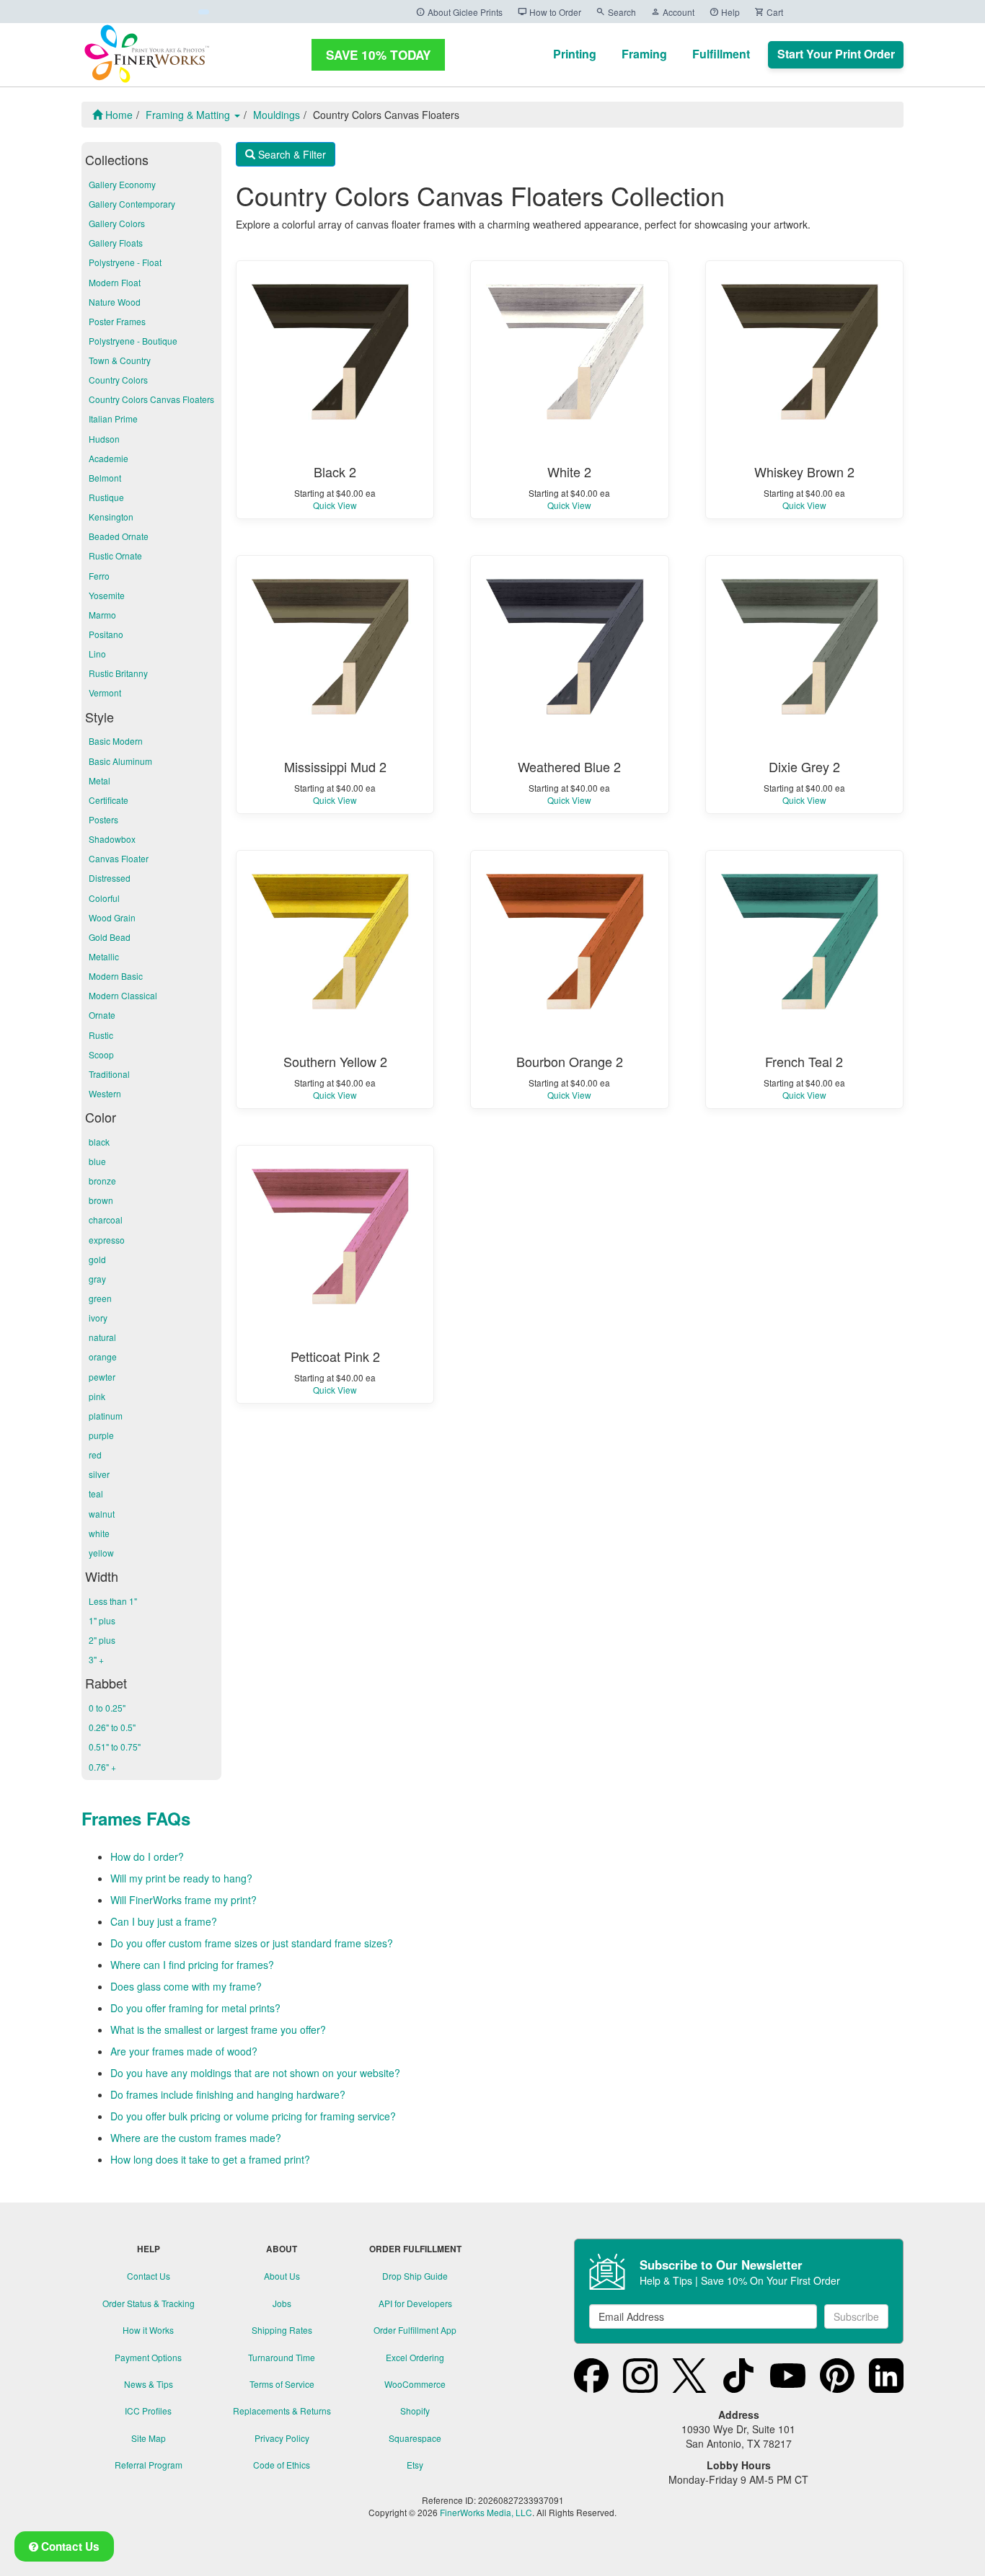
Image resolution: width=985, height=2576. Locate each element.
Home (118, 115)
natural (102, 1337)
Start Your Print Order (836, 54)
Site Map (149, 2438)
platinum (106, 1416)
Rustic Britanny (118, 673)
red (95, 1455)
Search (616, 12)
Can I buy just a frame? (164, 1921)
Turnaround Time (282, 2357)
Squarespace (415, 2438)
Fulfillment (721, 54)
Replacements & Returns (282, 2411)
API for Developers (415, 2303)
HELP (149, 2249)
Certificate (109, 800)
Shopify (415, 2411)
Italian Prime (113, 419)
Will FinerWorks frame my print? (184, 1900)
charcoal (106, 1220)
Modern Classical (123, 995)
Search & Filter (291, 154)
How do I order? (147, 1856)
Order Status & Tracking (149, 2303)
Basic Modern (116, 741)
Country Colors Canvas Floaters (151, 399)
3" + (96, 1659)
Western (105, 1093)
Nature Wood (115, 302)
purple (101, 1435)
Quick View (335, 505)
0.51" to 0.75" (115, 1747)
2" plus (102, 1640)
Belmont (105, 478)
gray (97, 1279)
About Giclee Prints (459, 12)
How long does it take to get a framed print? (210, 2159)
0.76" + (102, 1767)
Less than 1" (113, 1601)
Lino (97, 654)
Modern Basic (116, 976)
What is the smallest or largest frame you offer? (218, 2030)
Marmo (102, 615)
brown (101, 1200)
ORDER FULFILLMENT (415, 2249)
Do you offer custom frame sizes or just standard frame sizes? (252, 1943)
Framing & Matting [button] (189, 115)
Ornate (102, 1015)
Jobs (282, 2303)
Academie (109, 458)
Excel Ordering (415, 2357)
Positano (106, 634)
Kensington (111, 517)
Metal (100, 780)
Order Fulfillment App (415, 2330)
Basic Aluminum (120, 761)
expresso (107, 1240)
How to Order (549, 12)
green (100, 1298)
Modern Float (115, 282)
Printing (575, 54)
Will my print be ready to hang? (181, 1878)
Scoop (101, 1054)
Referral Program (149, 2465)
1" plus (102, 1620)
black (99, 1142)
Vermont (105, 692)
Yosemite (107, 595)
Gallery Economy (122, 184)
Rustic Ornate (115, 556)
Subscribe (856, 2316)
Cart (769, 12)
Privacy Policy (282, 2438)
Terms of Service (282, 2384)
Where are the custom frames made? (196, 2138)
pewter (102, 1377)
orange (103, 1356)
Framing (644, 54)
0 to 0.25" (107, 1708)
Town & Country (120, 360)
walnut (102, 1514)
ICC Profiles (148, 2411)
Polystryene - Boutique (133, 341)
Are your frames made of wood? (184, 2051)
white (99, 1533)
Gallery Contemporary (132, 204)
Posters (103, 819)
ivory (98, 1318)
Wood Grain (112, 917)
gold (97, 1259)
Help (724, 12)
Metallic (104, 956)
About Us (282, 2276)
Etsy (415, 2465)
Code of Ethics (282, 2465)
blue (97, 1161)
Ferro (99, 576)
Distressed (110, 878)
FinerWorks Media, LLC (486, 2512)
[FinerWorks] (146, 54)
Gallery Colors (117, 223)
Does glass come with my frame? (186, 1986)
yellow (101, 1553)
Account (672, 12)
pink (97, 1396)
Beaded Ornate (119, 536)
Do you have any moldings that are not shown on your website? (255, 2073)
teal (96, 1493)
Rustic (101, 1035)
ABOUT (282, 2249)
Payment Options (148, 2357)
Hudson (104, 439)
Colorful (104, 898)
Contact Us (149, 2276)
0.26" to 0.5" (112, 1727)
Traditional (109, 1074)
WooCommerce (415, 2384)
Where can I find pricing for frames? (192, 1965)
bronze (102, 1181)
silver (99, 1474)
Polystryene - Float (125, 262)
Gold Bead (110, 937)
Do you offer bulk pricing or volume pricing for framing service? (253, 2116)
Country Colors (118, 380)
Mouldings (277, 115)
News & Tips (149, 2384)
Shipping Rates (282, 2330)
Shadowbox (112, 839)
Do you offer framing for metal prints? (195, 2008)
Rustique (106, 497)
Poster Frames (117, 321)
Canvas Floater (119, 858)
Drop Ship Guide (415, 2276)
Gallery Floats (116, 243)
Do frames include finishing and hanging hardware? (228, 2094)
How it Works (148, 2330)
